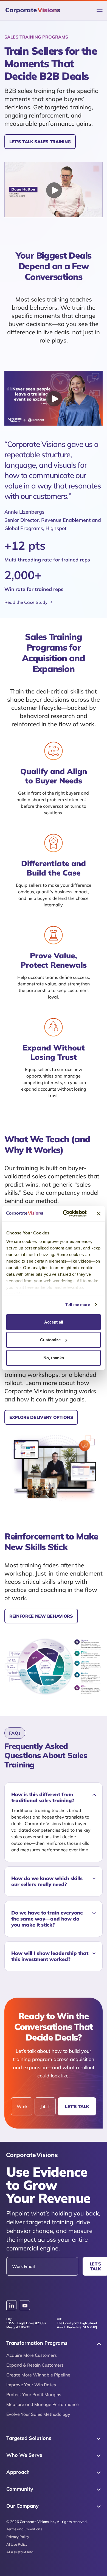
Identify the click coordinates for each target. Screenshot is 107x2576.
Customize (50, 1340)
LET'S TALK (77, 2106)
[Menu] (100, 11)
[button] (54, 1798)
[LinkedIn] (11, 2305)
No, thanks (54, 1358)
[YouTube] (25, 2306)
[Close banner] (99, 1214)
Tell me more (78, 1305)
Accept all (54, 1322)
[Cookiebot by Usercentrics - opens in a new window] (65, 1214)
